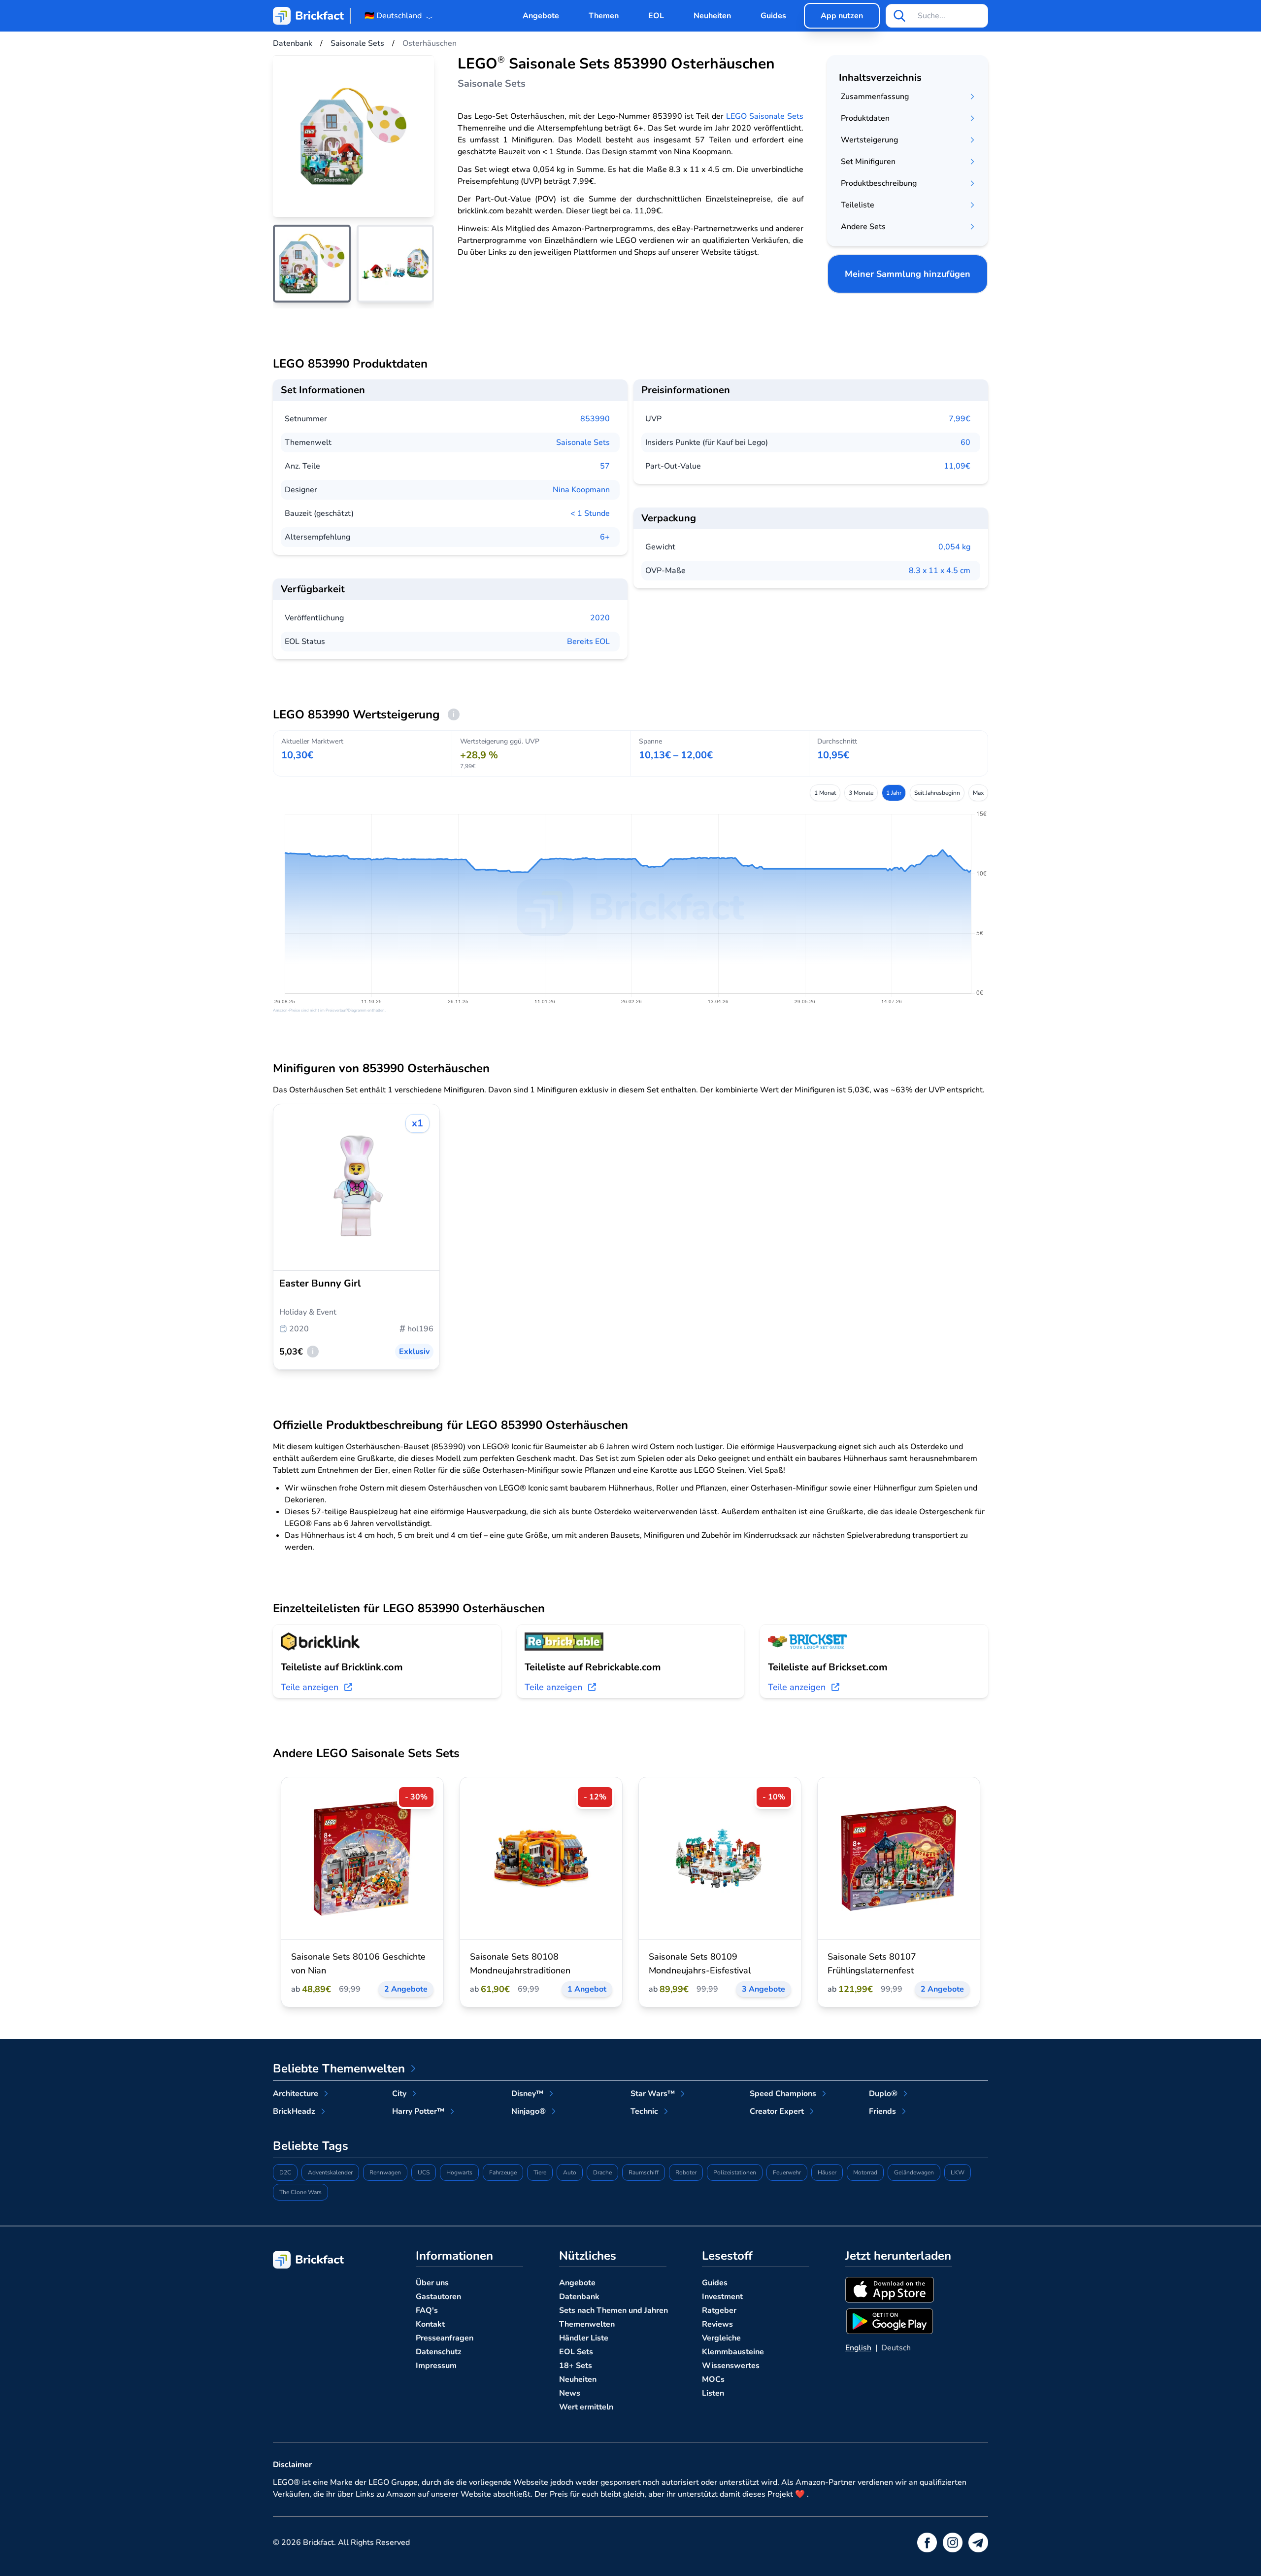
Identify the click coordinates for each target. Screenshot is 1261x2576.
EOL (656, 16)
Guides (773, 16)
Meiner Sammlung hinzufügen (908, 274)
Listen (713, 2393)
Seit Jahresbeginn (937, 793)
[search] (899, 16)
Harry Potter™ (418, 2111)
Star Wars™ (653, 2094)
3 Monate (861, 793)
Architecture (296, 2094)
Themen (604, 16)
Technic (644, 2111)
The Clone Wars (300, 2192)
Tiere (540, 2172)
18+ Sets (576, 2366)
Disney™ (527, 2094)
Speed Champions (783, 2094)
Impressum (436, 2366)
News (570, 2393)
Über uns (432, 2283)
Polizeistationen (735, 2172)
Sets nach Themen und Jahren (614, 2310)
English (858, 2348)
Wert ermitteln (586, 2407)
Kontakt (430, 2324)
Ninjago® (529, 2111)
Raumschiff (644, 2172)
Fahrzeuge (503, 2172)
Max (978, 793)
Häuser (827, 2172)
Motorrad (865, 2172)
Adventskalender (330, 2172)
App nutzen (842, 16)
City (399, 2094)
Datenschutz (439, 2352)
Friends (882, 2111)
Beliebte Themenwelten (339, 2068)
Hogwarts (459, 2172)
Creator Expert (777, 2111)
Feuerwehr (787, 2172)
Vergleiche (721, 2338)
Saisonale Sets (583, 442)
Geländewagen (914, 2172)
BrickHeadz (294, 2111)
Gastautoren (438, 2297)
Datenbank (579, 2297)
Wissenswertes (731, 2366)
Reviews (717, 2324)
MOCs (713, 2379)
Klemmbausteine (733, 2352)
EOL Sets (576, 2352)
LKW (958, 2172)
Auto (570, 2172)
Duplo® (883, 2094)
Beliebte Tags (311, 2146)
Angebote (541, 16)
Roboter (686, 2172)
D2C (285, 2172)
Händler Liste (584, 2338)
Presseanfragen (445, 2338)
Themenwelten (587, 2324)
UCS (424, 2172)
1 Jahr (894, 793)
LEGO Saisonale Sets (765, 116)
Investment (722, 2297)
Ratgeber (719, 2310)
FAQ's (427, 2310)
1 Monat (825, 793)
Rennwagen (385, 2172)
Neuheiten (712, 16)
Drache (602, 2172)
